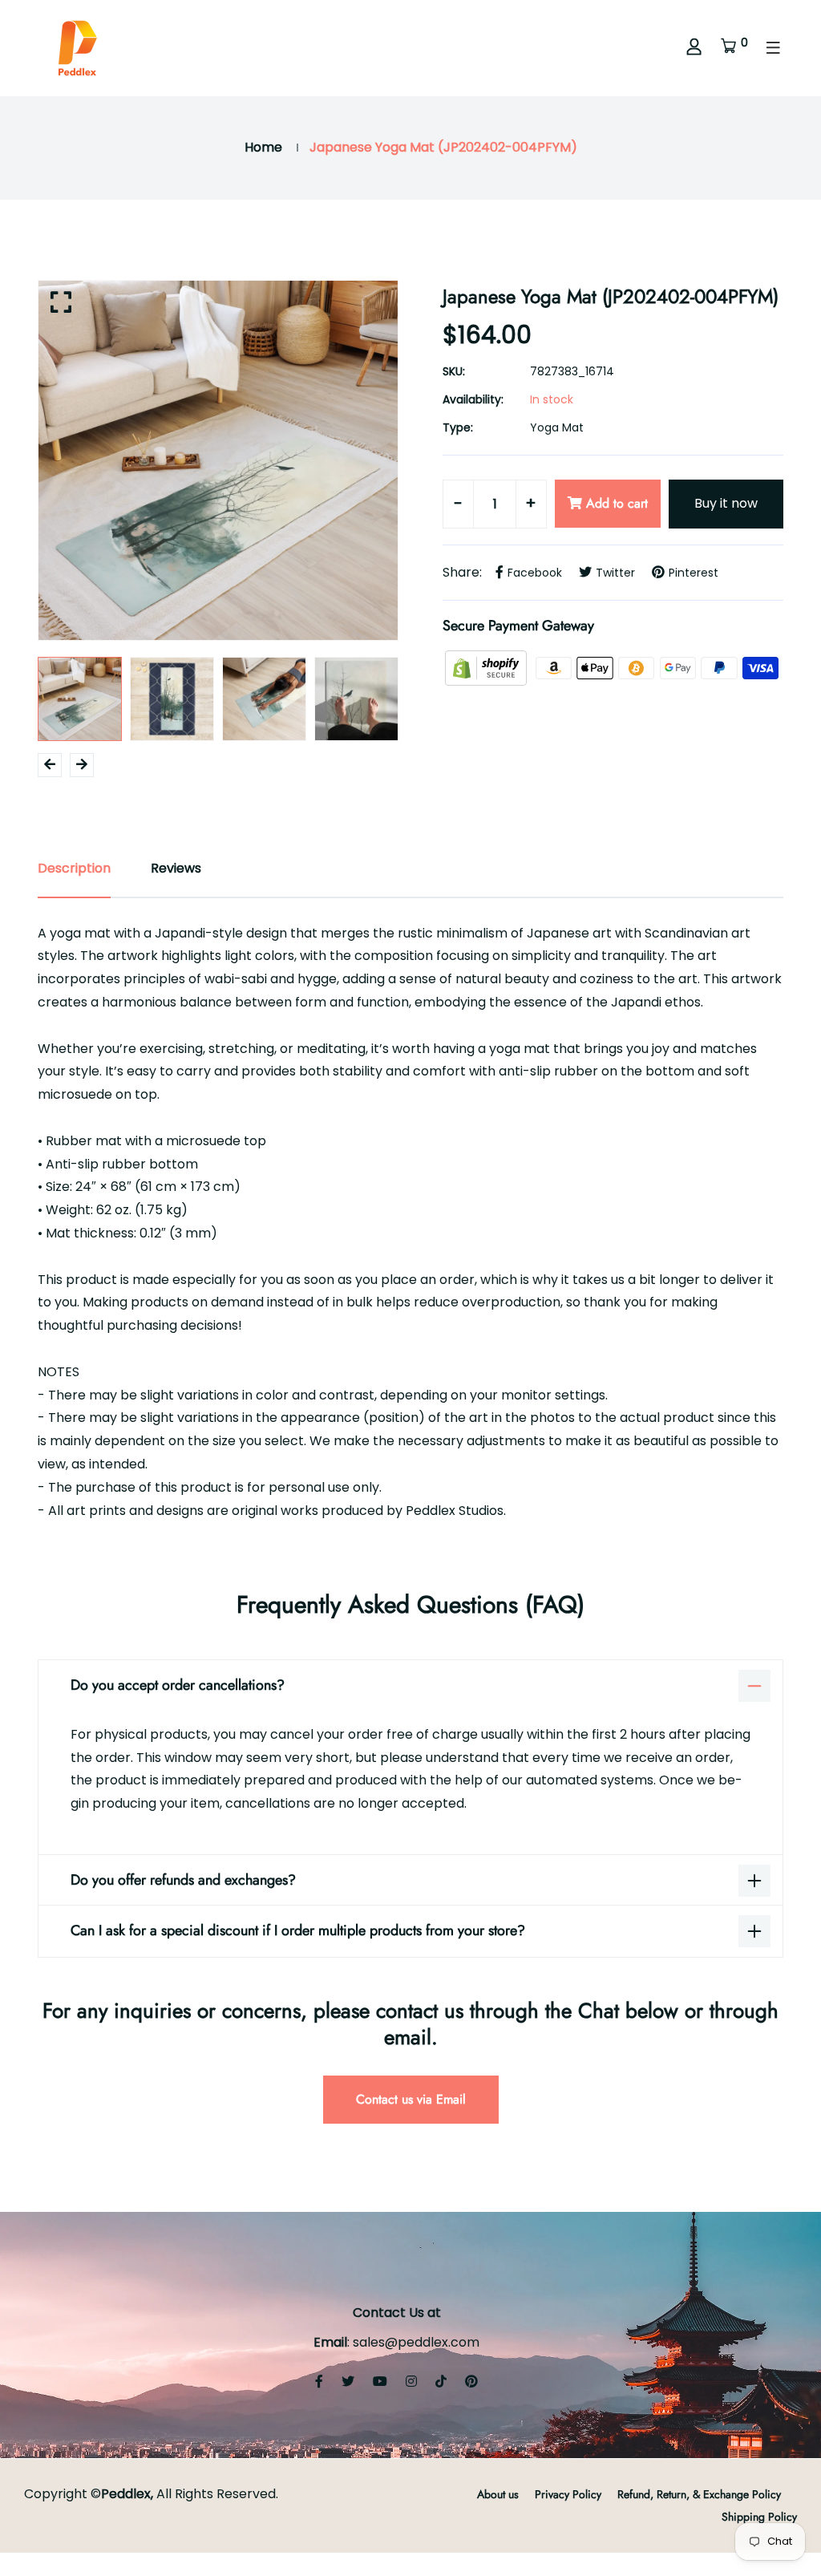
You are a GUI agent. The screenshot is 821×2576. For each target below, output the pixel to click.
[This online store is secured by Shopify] (487, 667)
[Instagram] (411, 2382)
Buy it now (726, 503)
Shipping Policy (759, 2517)
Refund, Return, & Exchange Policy (699, 2494)
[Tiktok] (441, 2382)
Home (263, 147)
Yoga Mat (557, 427)
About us (498, 2494)
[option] (218, 460)
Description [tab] (74, 868)
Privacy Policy (568, 2494)
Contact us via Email (411, 2099)
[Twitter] (348, 2382)
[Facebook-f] (319, 2382)
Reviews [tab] (176, 868)
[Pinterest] (471, 2382)
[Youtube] (380, 2382)
